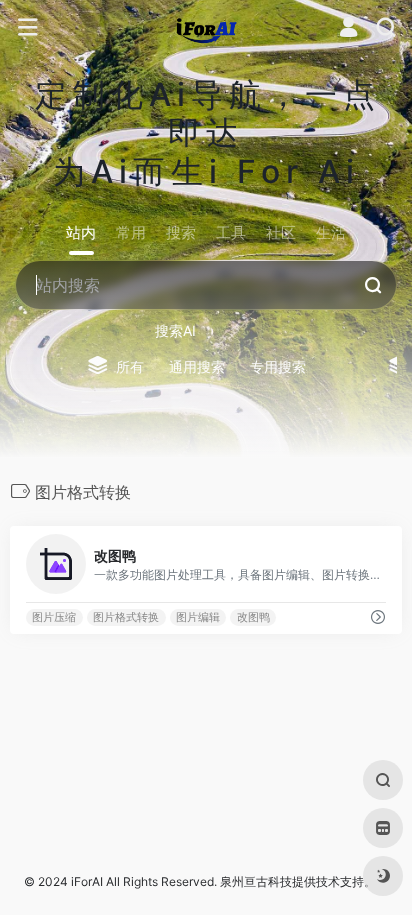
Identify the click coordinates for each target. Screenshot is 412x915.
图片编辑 (198, 617)
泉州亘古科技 (256, 881)
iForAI (87, 881)
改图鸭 (253, 617)
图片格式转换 (126, 617)
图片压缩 (54, 617)
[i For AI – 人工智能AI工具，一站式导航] (206, 28)
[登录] (348, 29)
